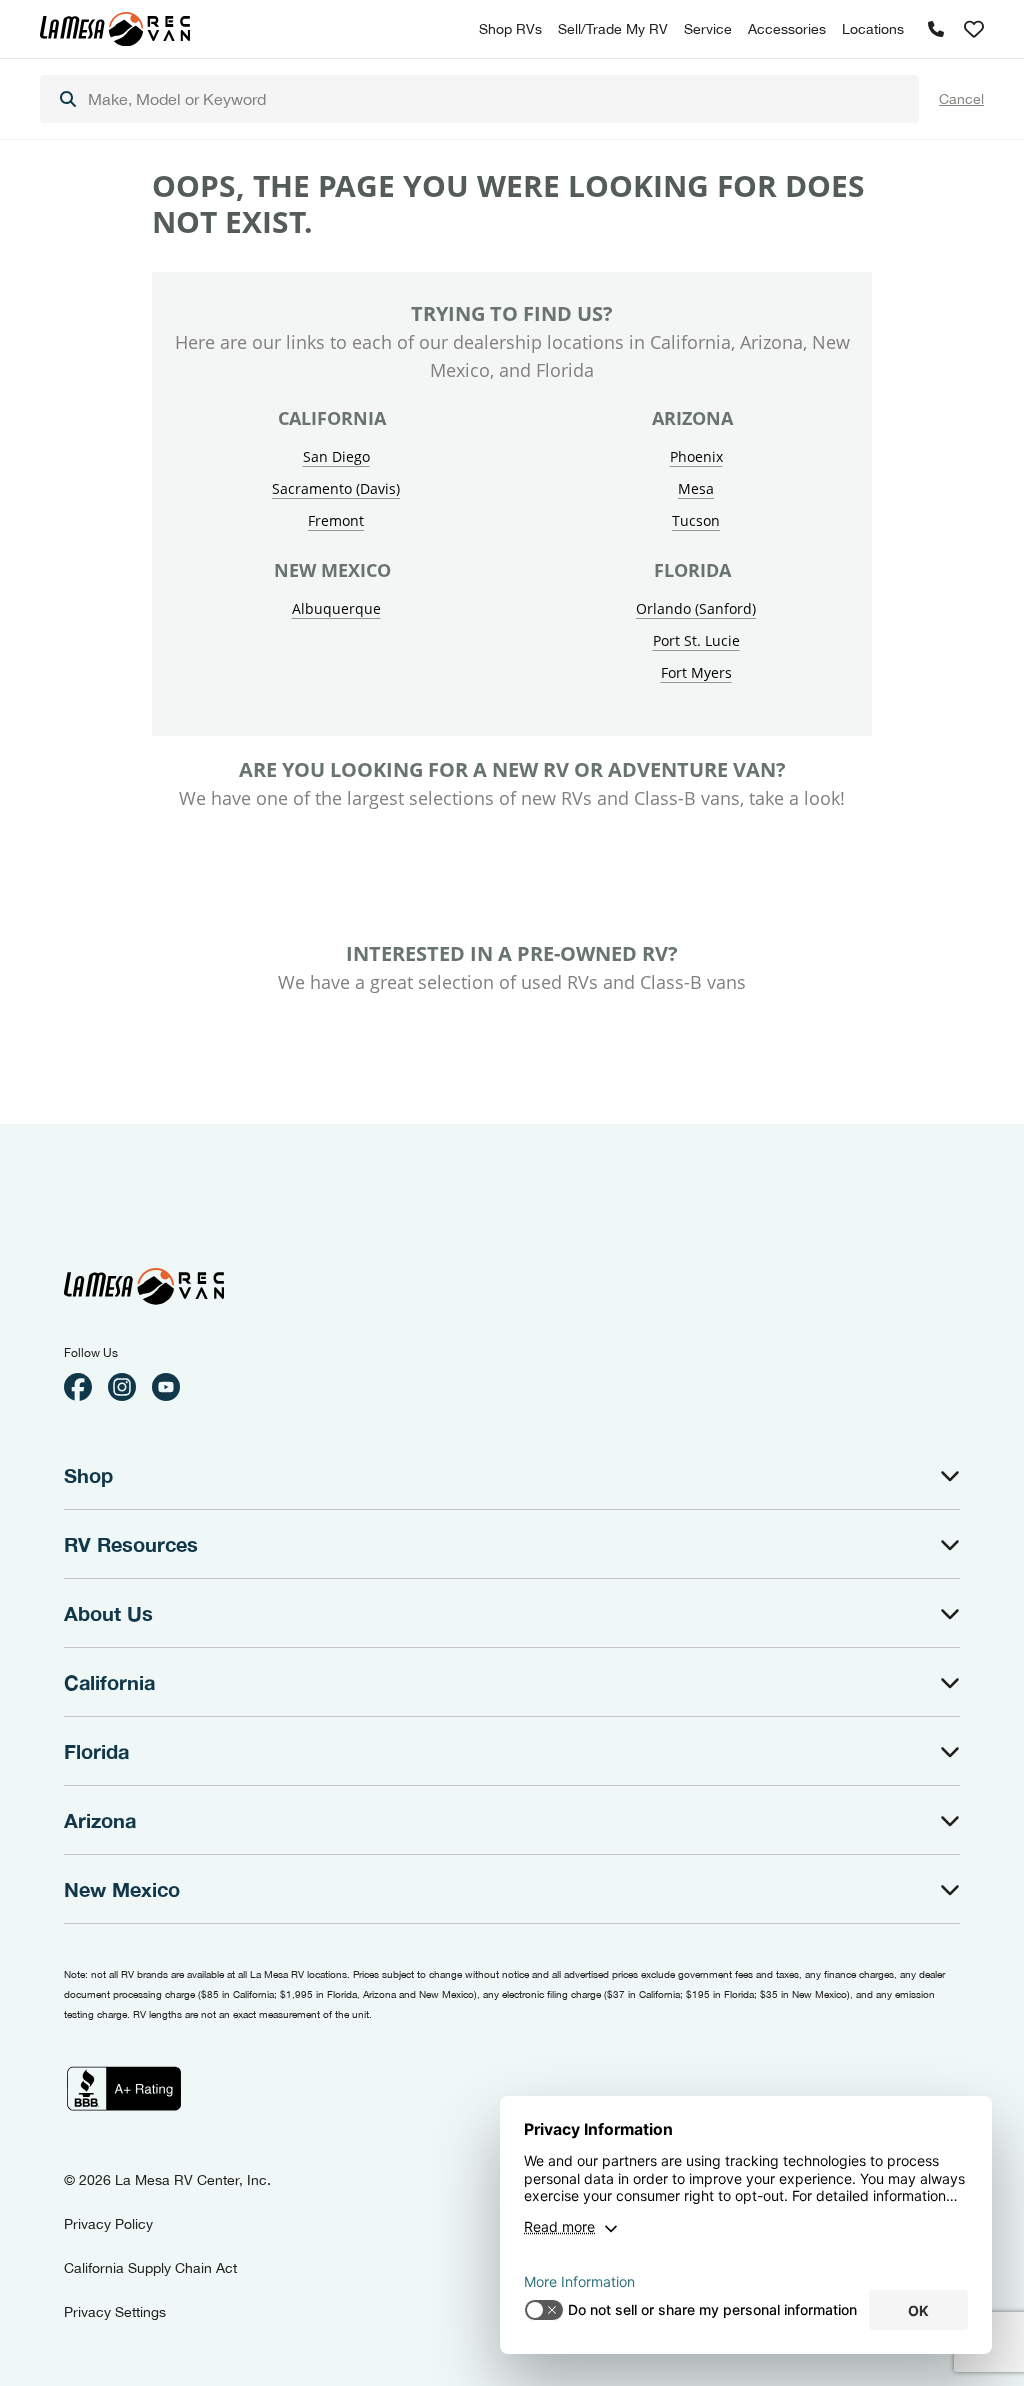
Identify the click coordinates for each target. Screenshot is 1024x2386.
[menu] (479, 99)
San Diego (336, 456)
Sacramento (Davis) (336, 488)
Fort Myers (696, 672)
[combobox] (479, 99)
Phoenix (696, 456)
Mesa (696, 488)
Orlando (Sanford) (696, 608)
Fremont (336, 520)
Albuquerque (336, 608)
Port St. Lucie (696, 640)
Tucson (696, 520)
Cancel (961, 99)
